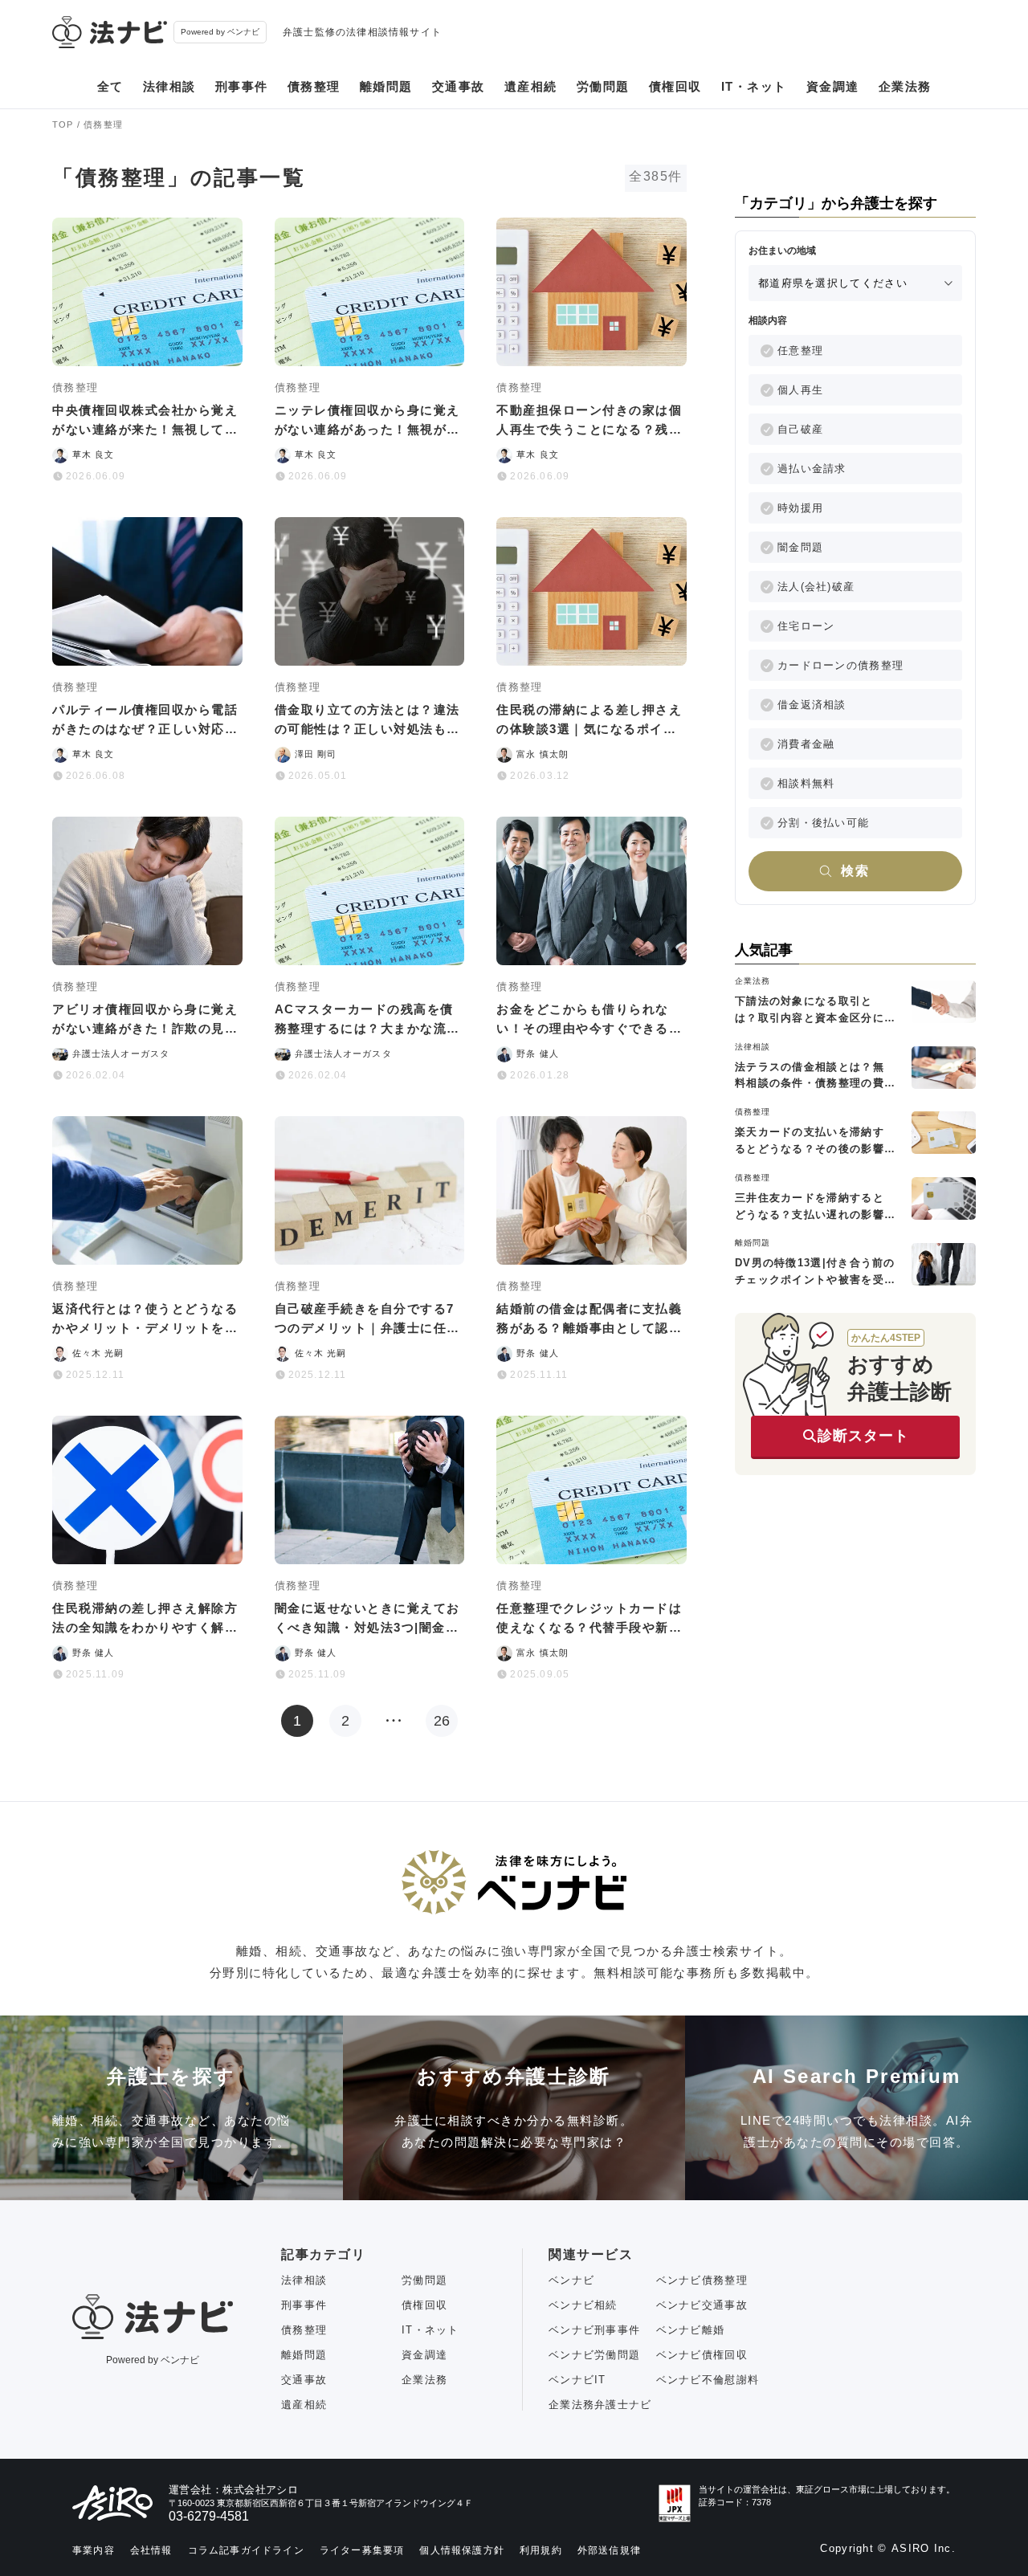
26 (442, 1721)
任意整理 (800, 351)
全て (110, 86)
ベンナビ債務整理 (702, 2280)
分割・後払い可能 (823, 823)
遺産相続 (531, 86)
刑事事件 (242, 86)
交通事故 (459, 86)
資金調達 (833, 86)
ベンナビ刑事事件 (594, 2330)
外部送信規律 (609, 2550)
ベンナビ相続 (583, 2305)
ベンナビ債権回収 (702, 2355)
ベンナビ (571, 2280)
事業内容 (94, 2550)
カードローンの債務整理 (840, 665)
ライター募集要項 (362, 2550)
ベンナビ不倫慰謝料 (708, 2380)
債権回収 (675, 86)
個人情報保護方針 (462, 2550)
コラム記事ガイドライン (246, 2550)
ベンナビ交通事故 (702, 2305)
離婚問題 (386, 86)
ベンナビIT (577, 2380)
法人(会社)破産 (816, 587)
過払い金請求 (812, 469)
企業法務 (905, 86)
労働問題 (603, 86)
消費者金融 (806, 744)
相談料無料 (806, 783)
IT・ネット (754, 86)
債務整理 (314, 86)
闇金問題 (800, 547)
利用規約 (541, 2550)
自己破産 (800, 429)
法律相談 (169, 86)
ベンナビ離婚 (691, 2330)
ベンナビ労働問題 (594, 2355)
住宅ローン (806, 626)
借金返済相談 (812, 705)
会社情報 (151, 2550)
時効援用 (800, 508)
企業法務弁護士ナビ (600, 2405)
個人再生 (800, 390)
